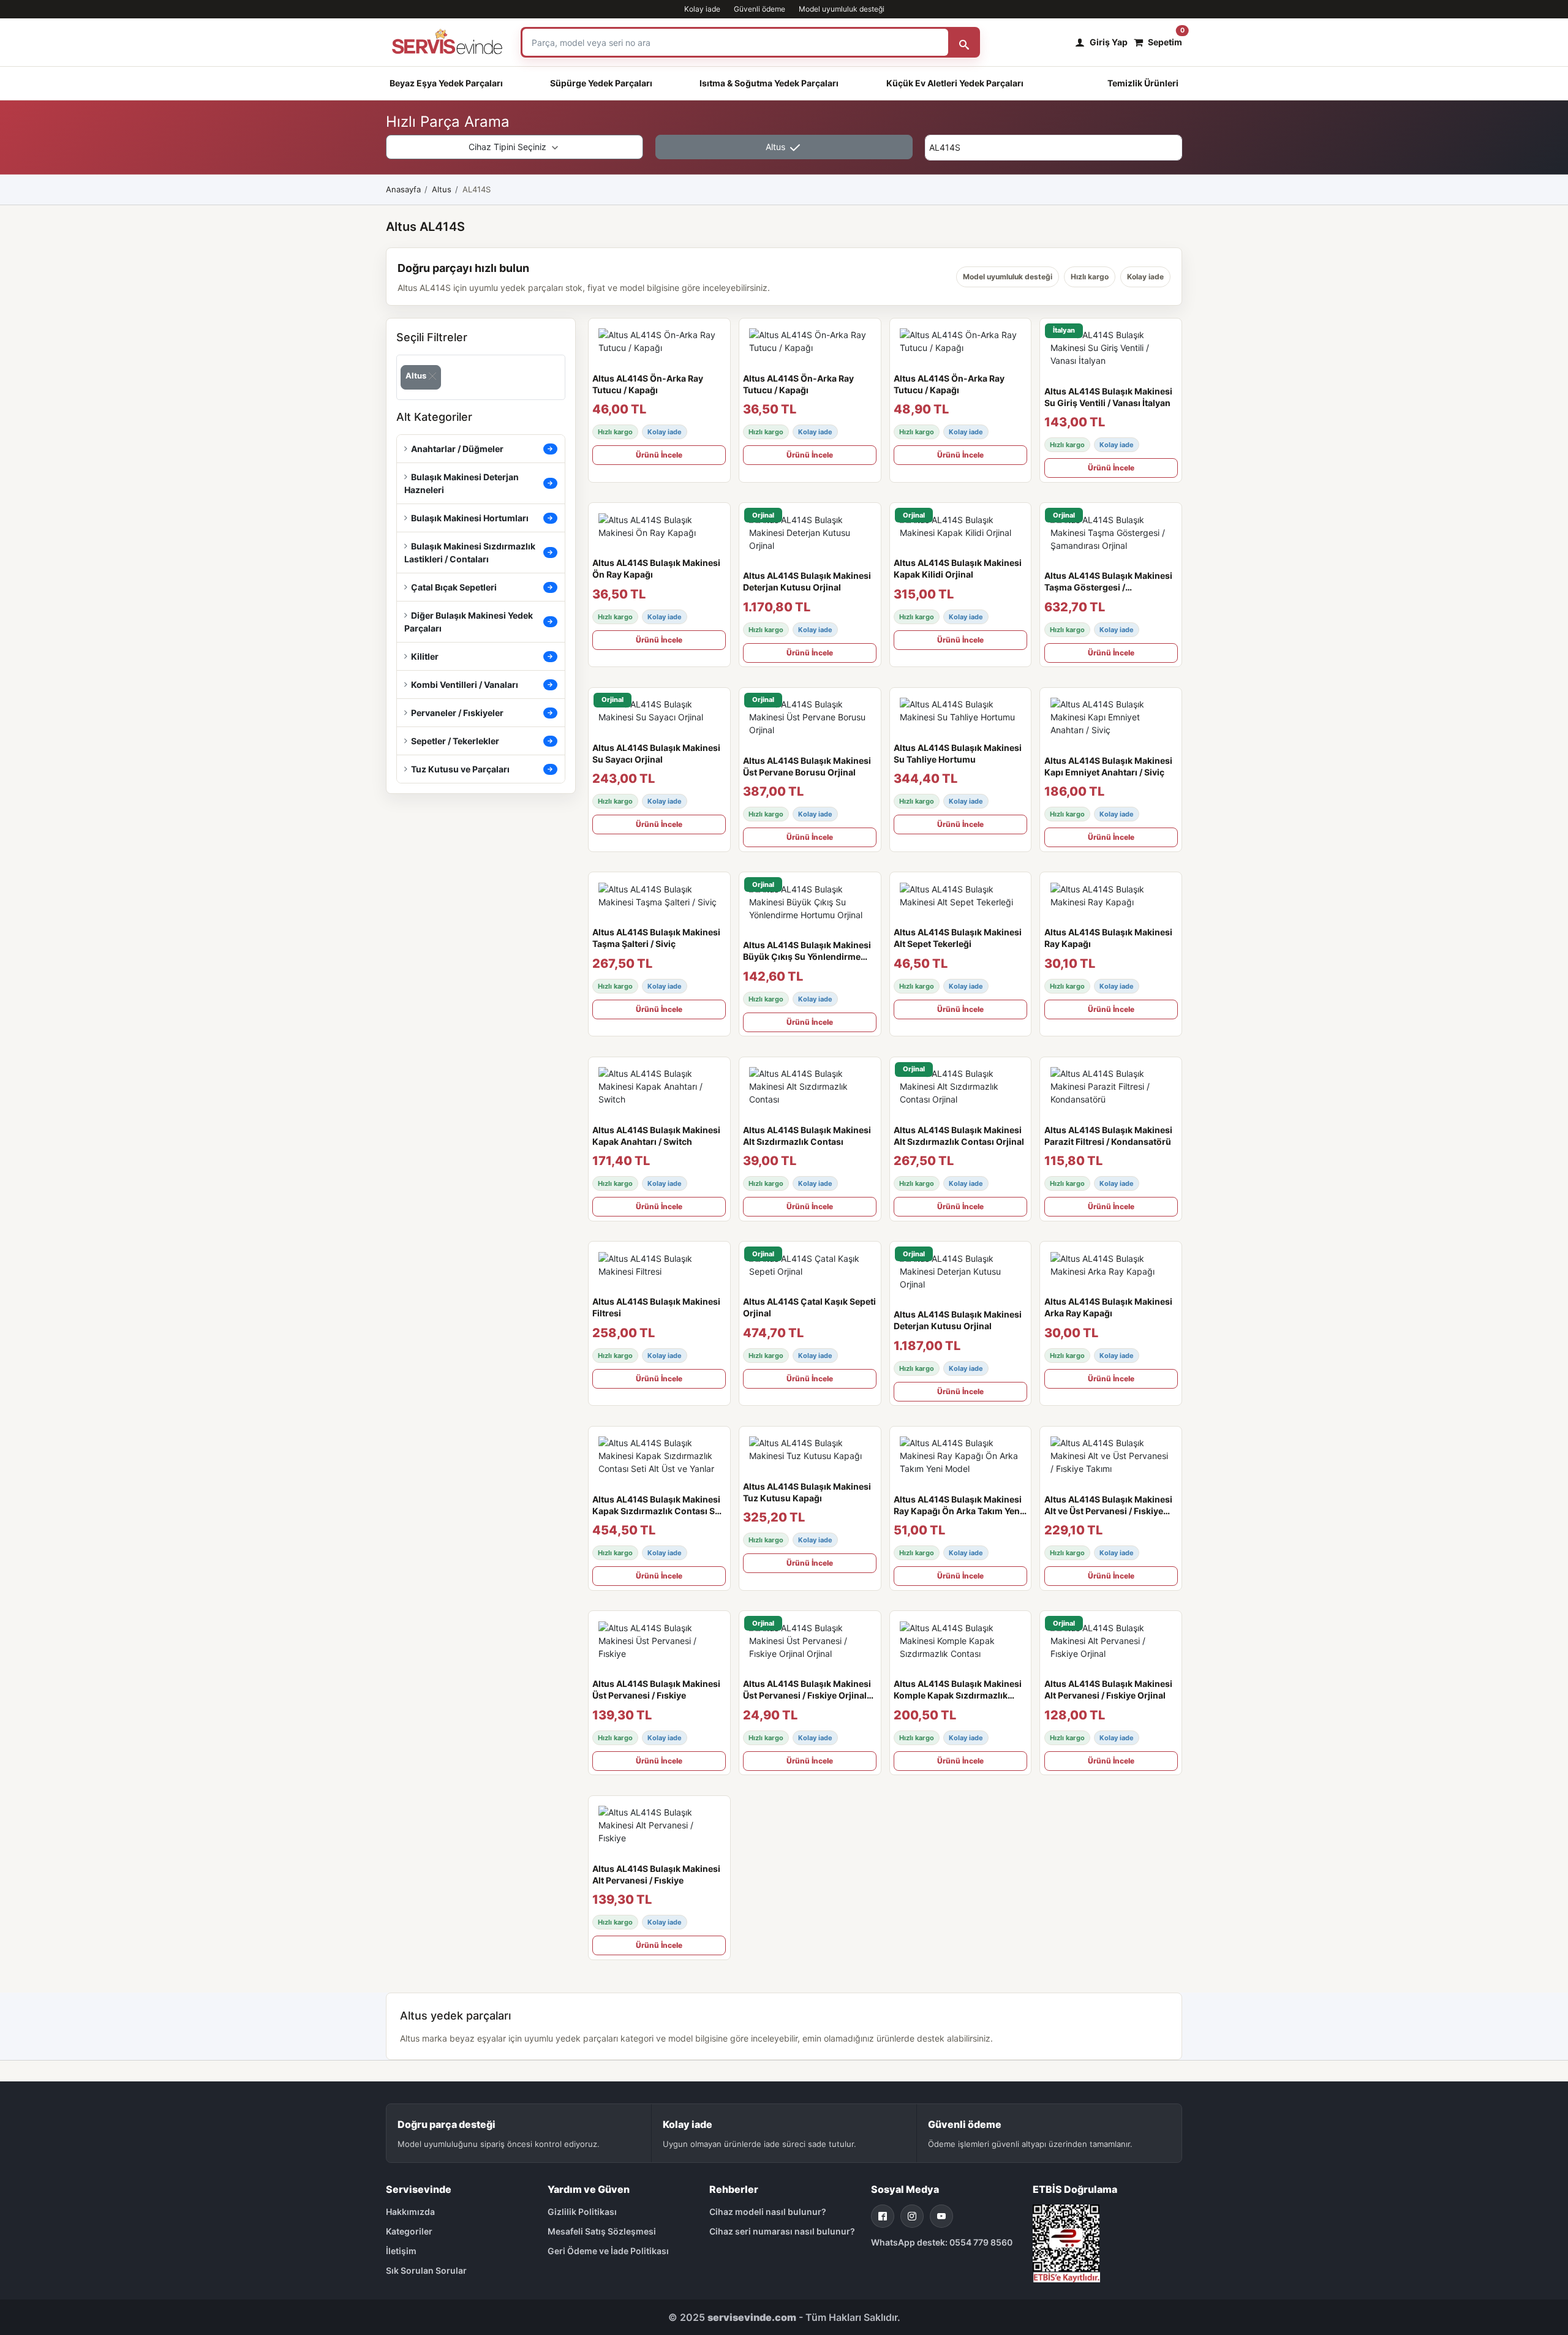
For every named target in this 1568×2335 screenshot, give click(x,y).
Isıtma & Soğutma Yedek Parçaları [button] (769, 83)
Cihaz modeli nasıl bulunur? (768, 2212)
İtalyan (1064, 330)
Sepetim (1165, 39)
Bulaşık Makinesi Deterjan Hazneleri (462, 483)
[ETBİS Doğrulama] (1066, 2242)
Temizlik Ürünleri (1143, 83)
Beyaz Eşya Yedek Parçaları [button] (446, 83)
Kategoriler (409, 2231)
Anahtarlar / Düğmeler (457, 449)
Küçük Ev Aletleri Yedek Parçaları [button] (955, 83)
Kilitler (425, 656)
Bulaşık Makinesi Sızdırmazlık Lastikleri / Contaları (470, 553)
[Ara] (964, 42)
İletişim (401, 2251)
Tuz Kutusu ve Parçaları (460, 769)
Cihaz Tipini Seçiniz (509, 147)
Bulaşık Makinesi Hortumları (470, 518)
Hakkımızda (410, 2212)
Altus (777, 147)
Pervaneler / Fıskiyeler (457, 713)
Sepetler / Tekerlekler (455, 741)
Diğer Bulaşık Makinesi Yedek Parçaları (469, 622)
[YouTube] (941, 2216)
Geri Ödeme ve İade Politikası (608, 2251)
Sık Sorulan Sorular (426, 2270)
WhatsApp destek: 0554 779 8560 (942, 2242)
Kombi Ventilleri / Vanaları (465, 685)
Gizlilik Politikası (582, 2212)
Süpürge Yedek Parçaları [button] (601, 83)
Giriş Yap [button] (1109, 42)
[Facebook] (883, 2216)
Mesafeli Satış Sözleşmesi (602, 2231)
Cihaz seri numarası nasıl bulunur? (782, 2231)
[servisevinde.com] (447, 42)
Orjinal (763, 515)
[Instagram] (912, 2216)
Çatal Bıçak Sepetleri (454, 587)
